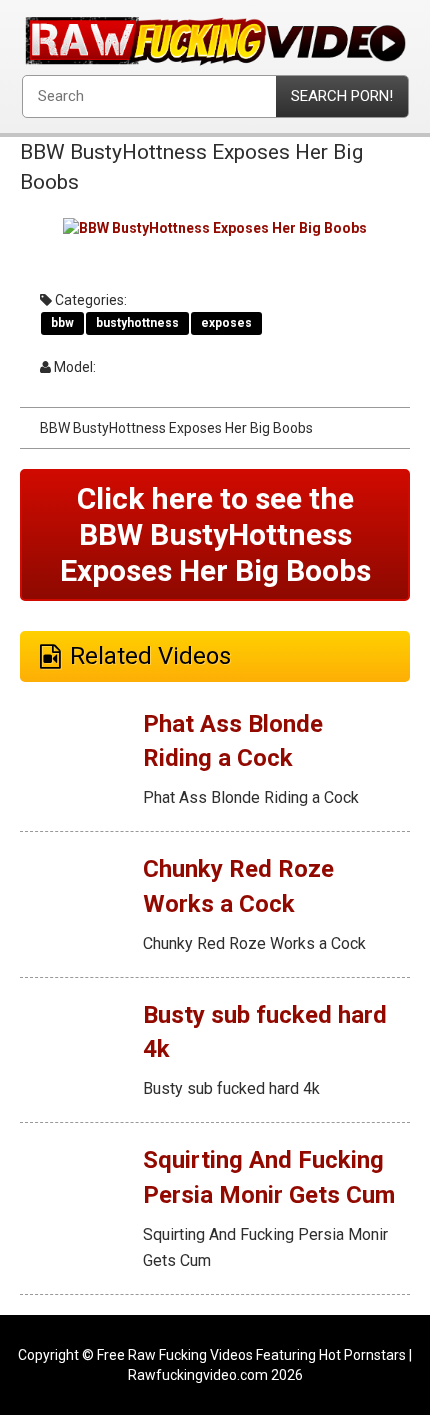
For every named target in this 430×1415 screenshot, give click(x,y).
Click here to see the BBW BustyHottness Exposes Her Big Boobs (215, 534)
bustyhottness (137, 323)
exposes (226, 323)
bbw (62, 323)
